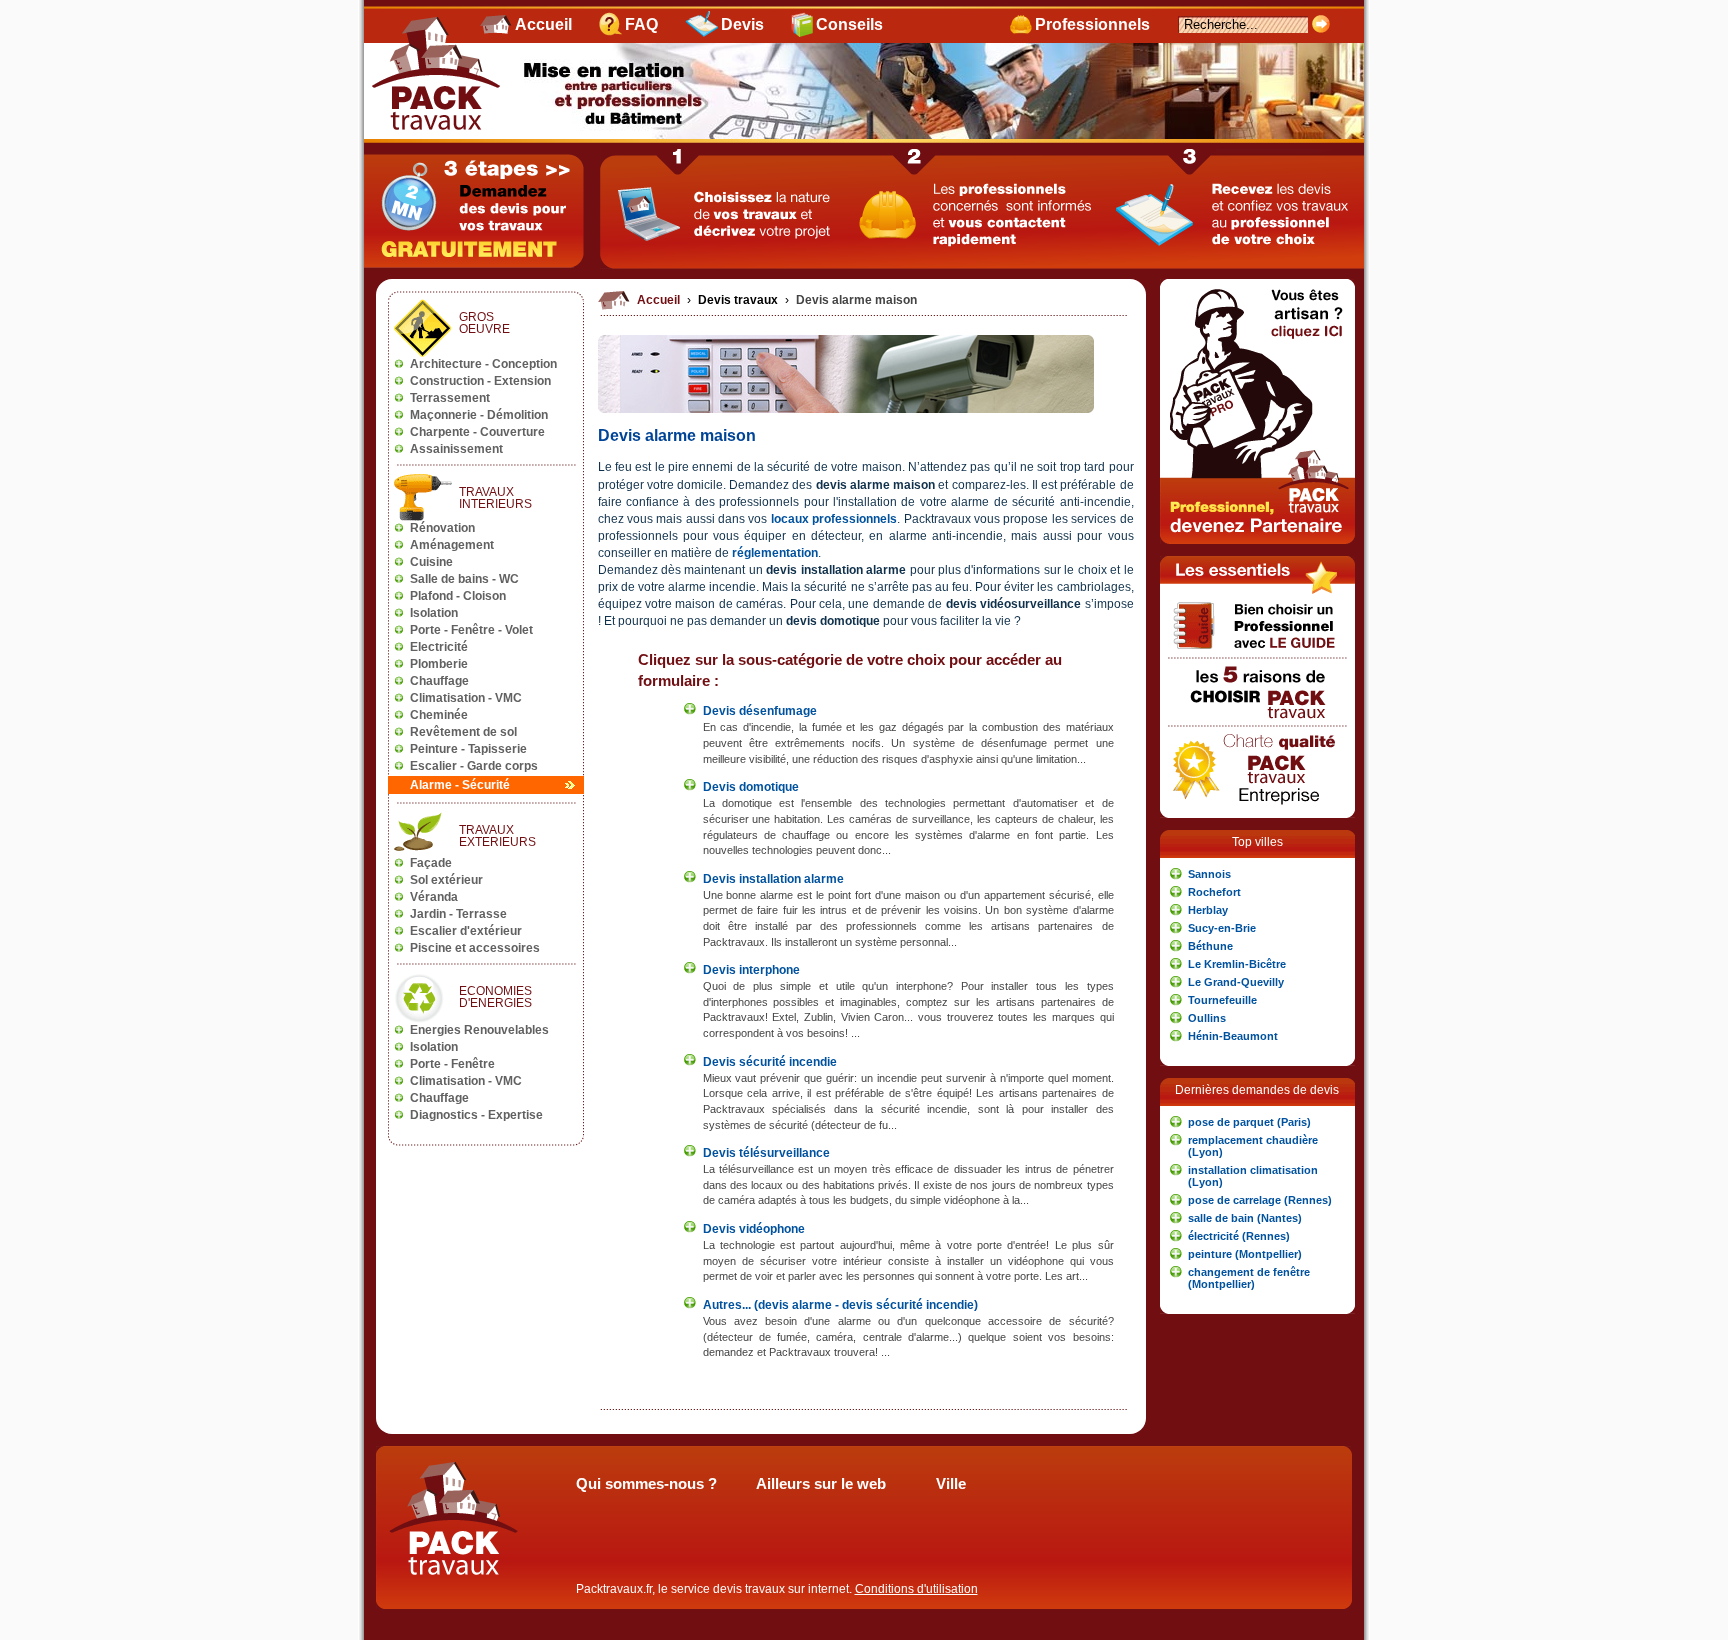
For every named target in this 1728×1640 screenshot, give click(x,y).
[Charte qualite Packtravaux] (1257, 806)
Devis (742, 24)
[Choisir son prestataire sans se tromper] (1257, 653)
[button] (1257, 874)
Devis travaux (739, 300)
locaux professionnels (834, 519)
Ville (951, 1484)
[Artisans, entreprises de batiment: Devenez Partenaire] (1257, 540)
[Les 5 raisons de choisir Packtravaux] (1257, 721)
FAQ (641, 24)
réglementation (775, 553)
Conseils (849, 24)
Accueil (543, 24)
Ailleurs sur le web (821, 1484)
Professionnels (1092, 24)
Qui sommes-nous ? (646, 1484)
